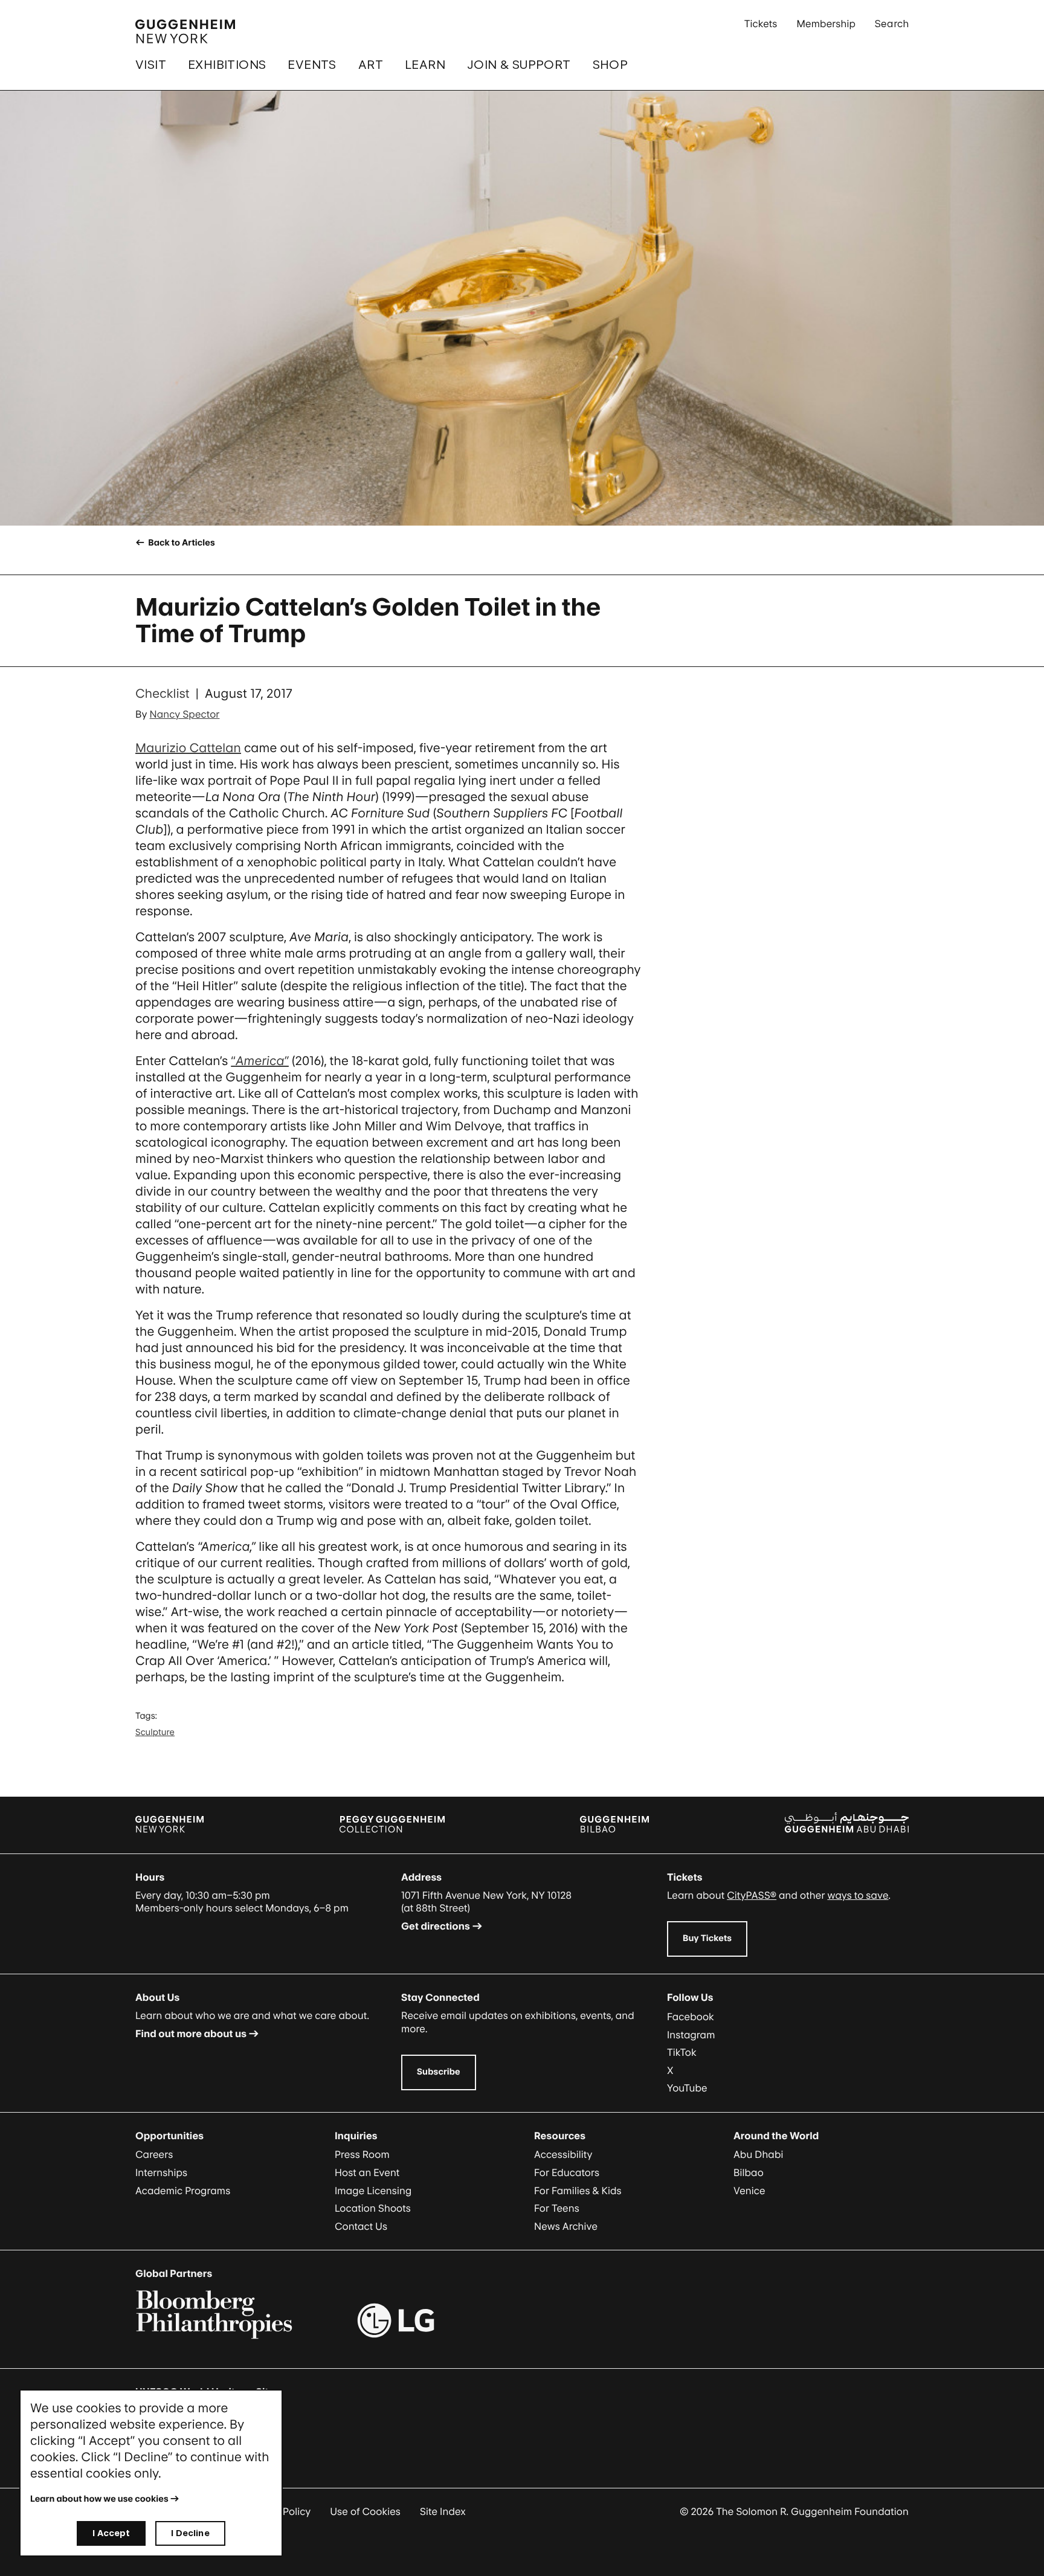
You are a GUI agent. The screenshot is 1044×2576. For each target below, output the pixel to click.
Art (371, 65)
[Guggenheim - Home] (185, 31)
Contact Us (361, 2226)
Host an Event (367, 2172)
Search (892, 24)
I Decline (190, 2533)
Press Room (362, 2154)
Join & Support (519, 65)
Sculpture (155, 1732)
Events (312, 65)
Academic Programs (183, 2191)
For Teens (557, 2208)
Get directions (436, 1926)
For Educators (567, 2172)
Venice (749, 2191)
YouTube (687, 2088)
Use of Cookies (365, 2511)
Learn (425, 65)
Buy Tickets (707, 1938)
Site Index (443, 2511)
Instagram (691, 2035)
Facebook (691, 2017)
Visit (151, 65)
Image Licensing (373, 2191)
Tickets (761, 24)
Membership (826, 24)
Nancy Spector (185, 714)
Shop (611, 65)
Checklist (163, 694)
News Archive (566, 2226)
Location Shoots (373, 2208)
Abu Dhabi (758, 2154)
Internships (161, 2172)
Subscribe (439, 2072)
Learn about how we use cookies (99, 2499)
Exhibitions (227, 65)
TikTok (682, 2052)
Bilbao (749, 2172)
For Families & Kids (578, 2191)
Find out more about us (191, 2033)
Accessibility (563, 2154)
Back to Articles (180, 543)
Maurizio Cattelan (188, 748)
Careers (154, 2154)
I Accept (111, 2533)
